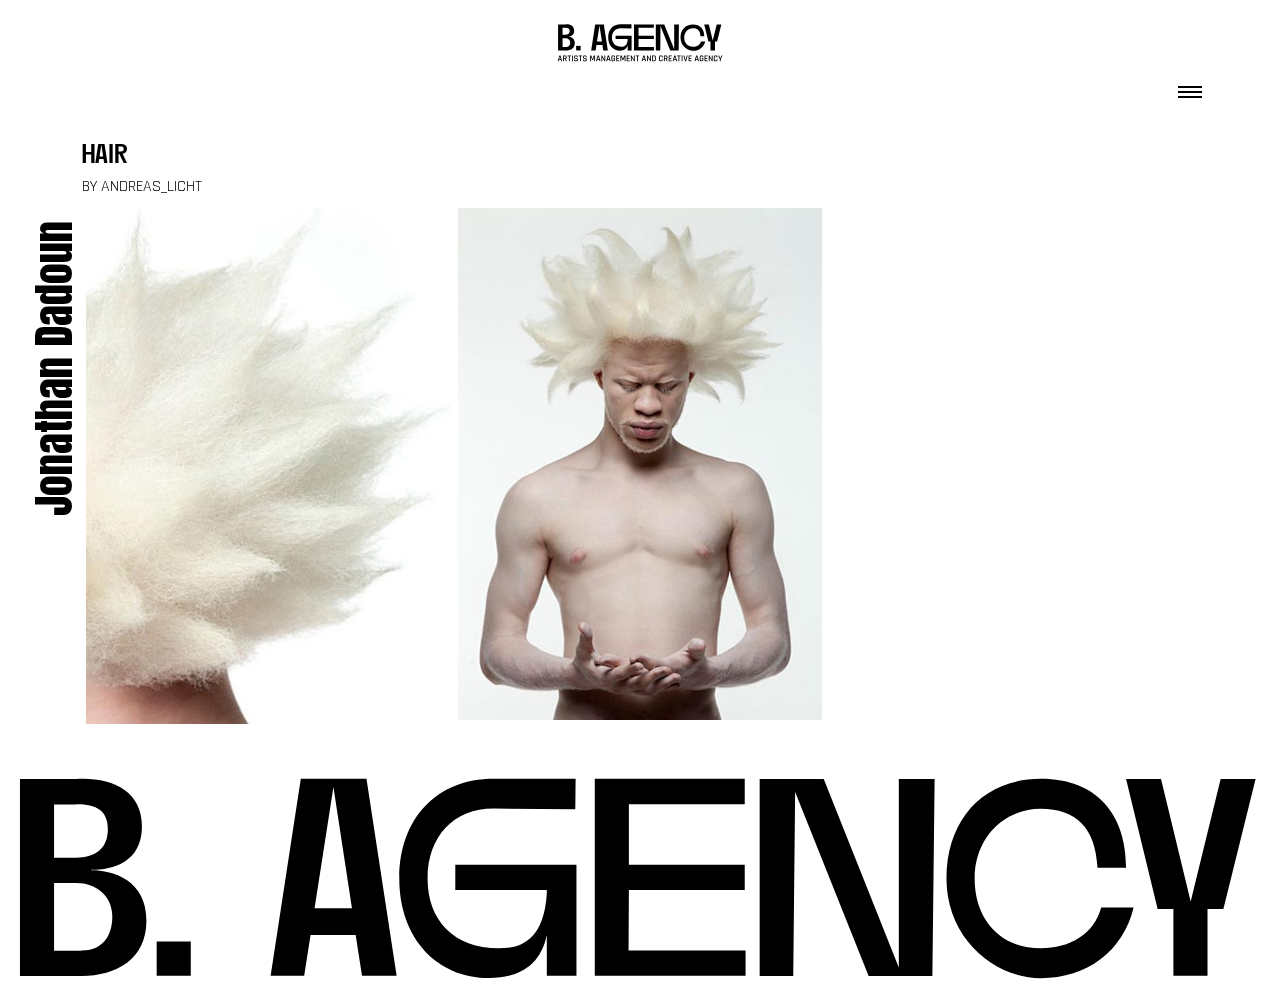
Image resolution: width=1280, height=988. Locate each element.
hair (105, 156)
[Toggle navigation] (1190, 86)
